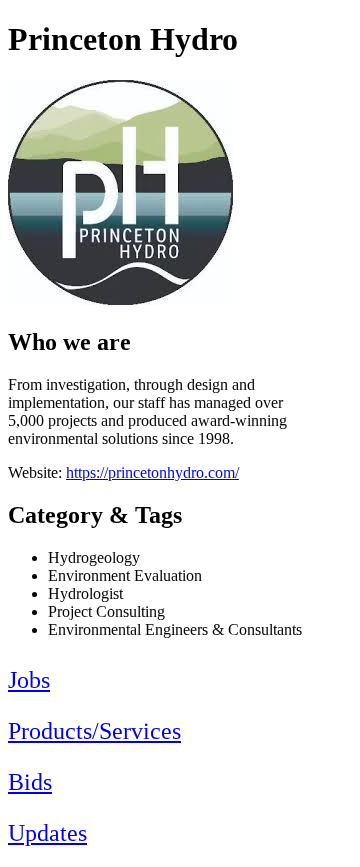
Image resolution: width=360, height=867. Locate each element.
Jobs (29, 680)
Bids (30, 782)
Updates (47, 833)
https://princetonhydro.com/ (152, 472)
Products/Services (94, 731)
